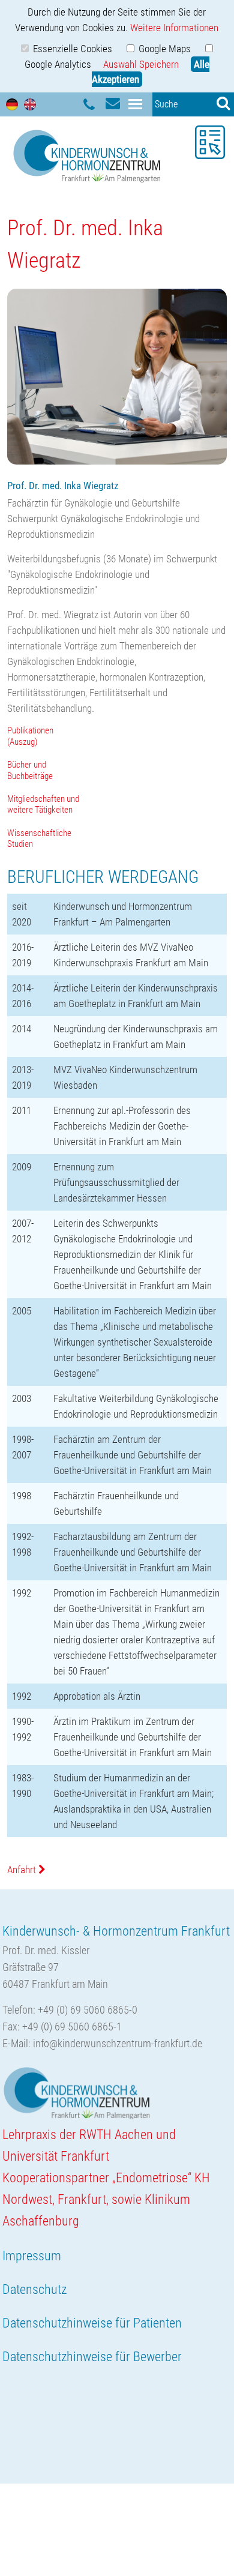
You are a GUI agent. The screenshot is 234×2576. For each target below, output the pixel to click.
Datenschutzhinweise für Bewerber (92, 2357)
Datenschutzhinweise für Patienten (92, 2323)
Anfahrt (23, 1870)
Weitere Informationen (174, 28)
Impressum (32, 2256)
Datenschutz (34, 2289)
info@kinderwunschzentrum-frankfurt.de (118, 2043)
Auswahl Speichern (141, 64)
